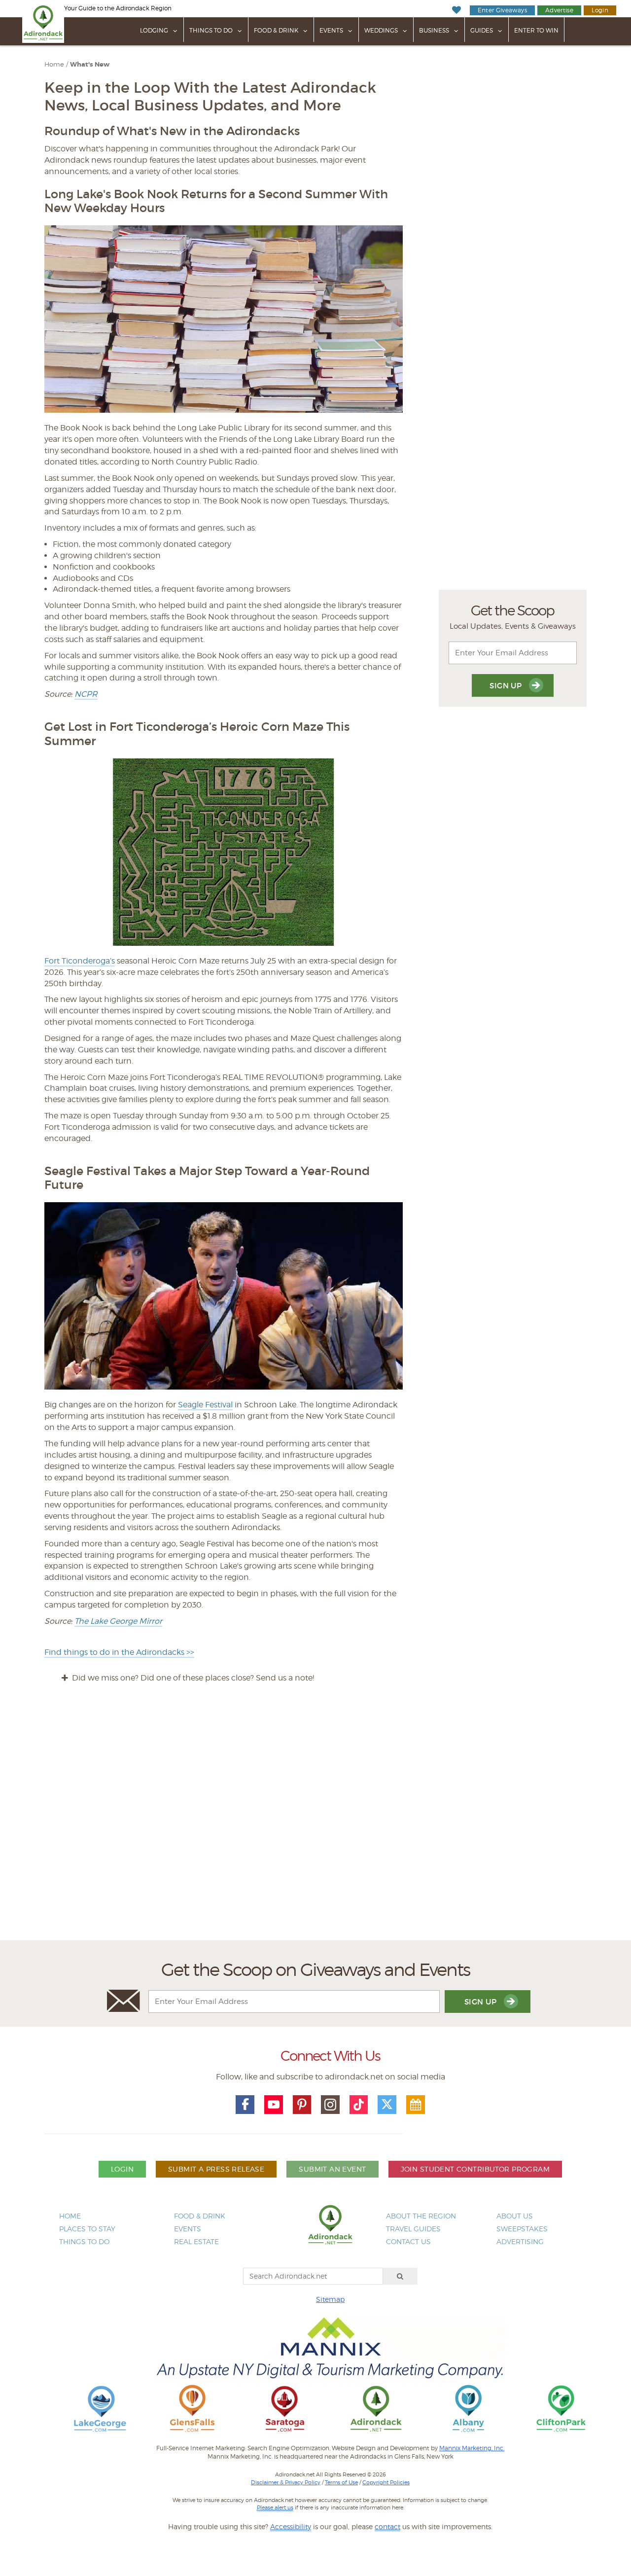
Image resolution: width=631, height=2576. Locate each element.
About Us (515, 2216)
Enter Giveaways (502, 10)
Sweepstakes (522, 2229)
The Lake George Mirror (118, 1621)
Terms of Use (341, 2482)
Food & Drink (276, 30)
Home (54, 64)
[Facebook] (245, 2105)
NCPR (86, 694)
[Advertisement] (315, 1821)
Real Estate (196, 2241)
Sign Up (507, 686)
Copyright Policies (386, 2482)
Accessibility (291, 2526)
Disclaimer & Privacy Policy (286, 2482)
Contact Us (408, 2241)
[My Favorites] (456, 10)
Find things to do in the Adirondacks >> (119, 1652)
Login (600, 10)
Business (434, 30)
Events (331, 30)
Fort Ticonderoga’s (80, 961)
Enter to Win (536, 30)
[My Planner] (416, 2105)
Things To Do (211, 30)
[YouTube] (274, 2105)
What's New (90, 65)
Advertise (559, 10)
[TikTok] (359, 2105)
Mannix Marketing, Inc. (472, 2448)
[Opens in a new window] (100, 2408)
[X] (387, 2105)
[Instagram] (330, 2105)
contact (387, 2526)
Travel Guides (413, 2229)
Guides (482, 30)
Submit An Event (332, 2169)
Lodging (154, 30)
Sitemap (330, 2299)
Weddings (381, 30)
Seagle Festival (205, 1405)
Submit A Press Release (216, 2169)
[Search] (400, 2276)
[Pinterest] (302, 2105)
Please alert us (275, 2507)
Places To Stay (87, 2229)
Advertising (520, 2241)
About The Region (421, 2216)
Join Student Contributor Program (475, 2169)
